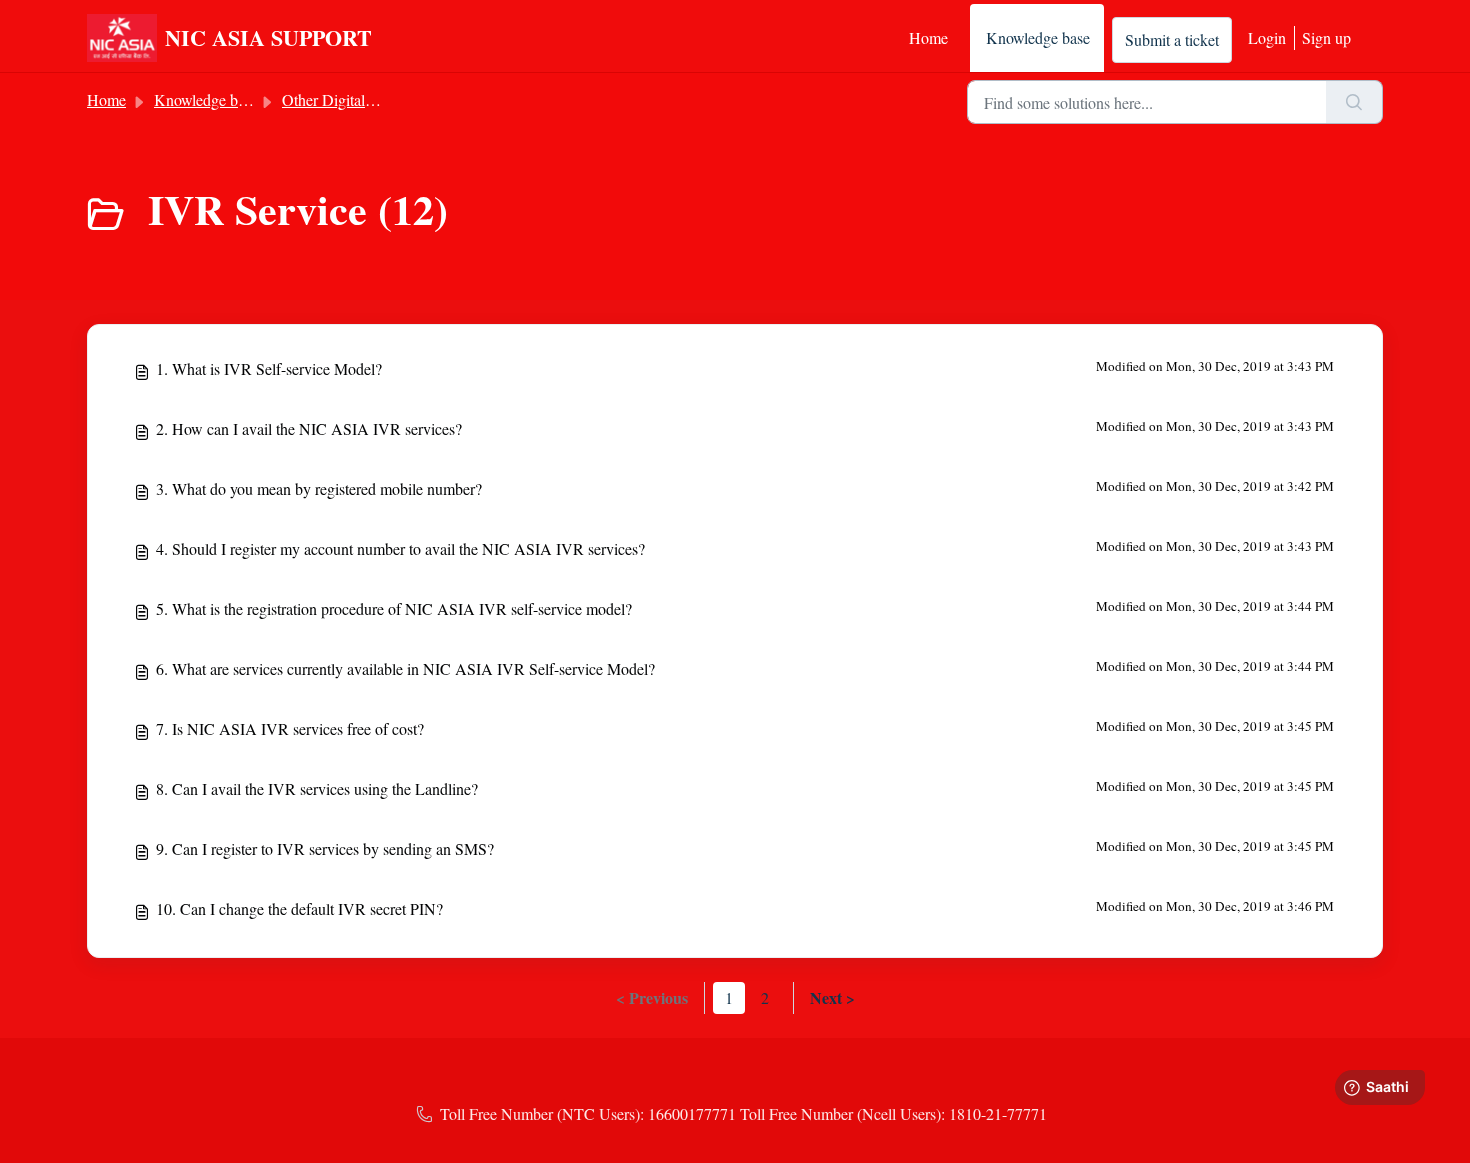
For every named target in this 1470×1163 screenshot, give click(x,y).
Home (928, 37)
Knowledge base (1038, 37)
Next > (832, 997)
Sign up (1326, 37)
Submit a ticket (1172, 39)
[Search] (1354, 102)
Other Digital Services (352, 99)
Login (1267, 37)
